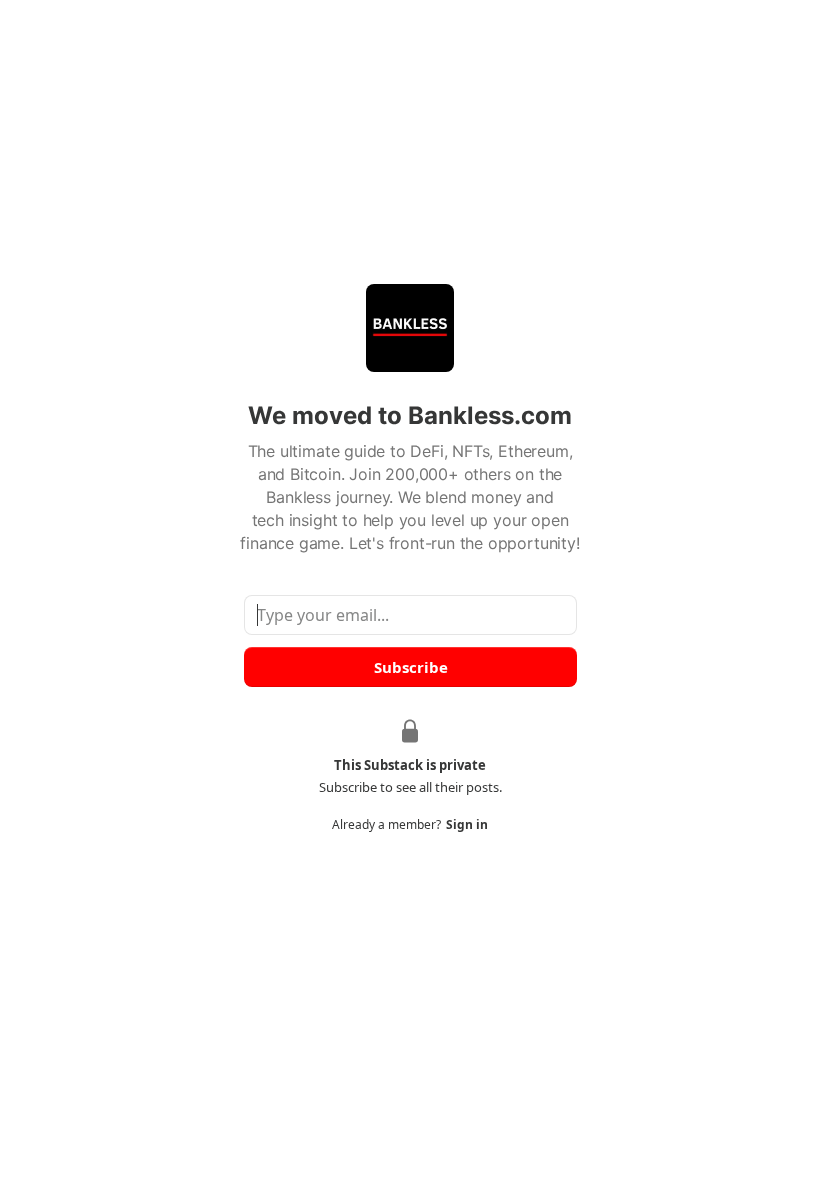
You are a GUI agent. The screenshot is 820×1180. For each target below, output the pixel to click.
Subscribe (410, 667)
